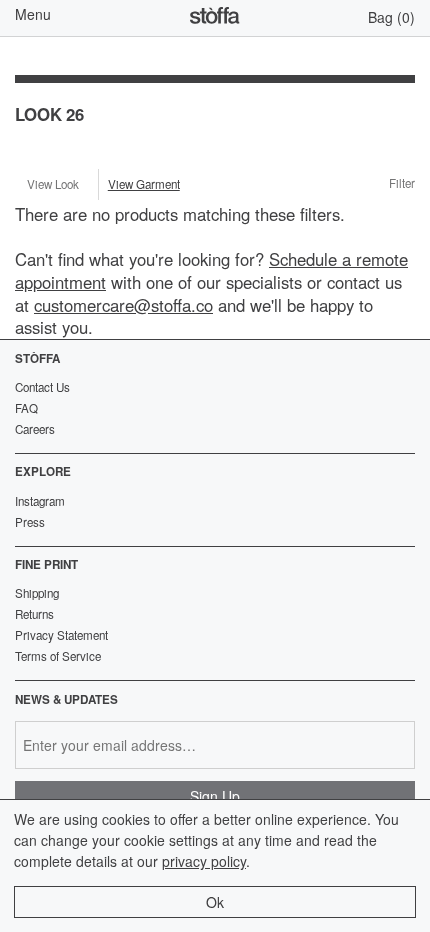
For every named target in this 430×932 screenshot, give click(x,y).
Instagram (40, 501)
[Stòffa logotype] (214, 18)
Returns (34, 614)
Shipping (37, 593)
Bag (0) (391, 17)
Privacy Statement (61, 635)
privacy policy (204, 861)
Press (30, 522)
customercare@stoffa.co (123, 305)
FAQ (26, 408)
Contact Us (42, 387)
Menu (33, 14)
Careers (35, 429)
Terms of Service (58, 656)
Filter (402, 184)
